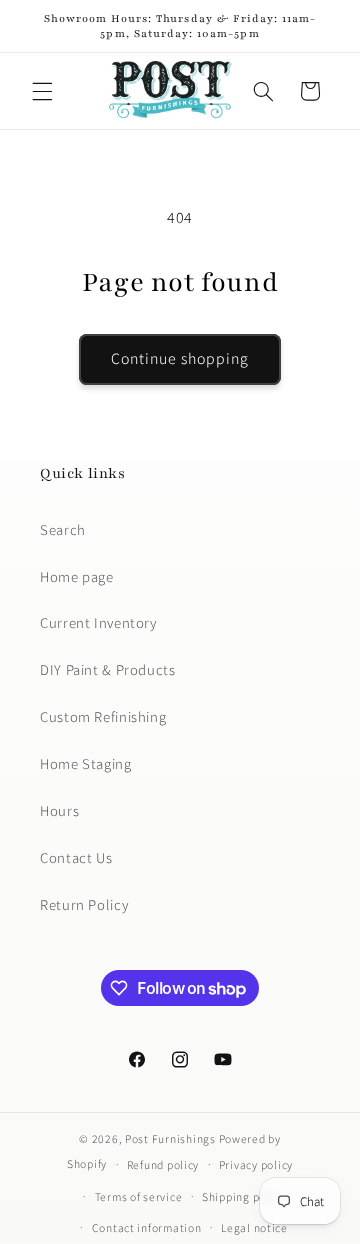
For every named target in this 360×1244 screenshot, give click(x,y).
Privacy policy (256, 1164)
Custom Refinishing (103, 716)
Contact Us (76, 857)
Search (63, 529)
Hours (59, 810)
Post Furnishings (170, 1138)
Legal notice (254, 1227)
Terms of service (139, 1196)
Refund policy (163, 1164)
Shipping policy (243, 1196)
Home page (77, 576)
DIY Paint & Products (108, 669)
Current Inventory (98, 622)
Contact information (147, 1227)
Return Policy (84, 904)
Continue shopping (180, 358)
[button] (42, 91)
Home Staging (86, 763)
